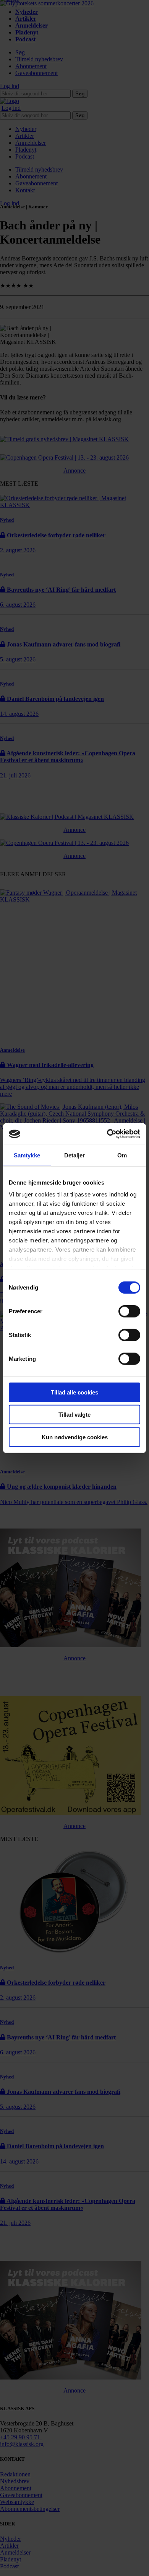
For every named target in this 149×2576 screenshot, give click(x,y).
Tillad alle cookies (74, 1392)
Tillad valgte (74, 1415)
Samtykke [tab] (27, 1155)
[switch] (129, 1311)
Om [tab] (122, 1155)
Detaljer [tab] (75, 1155)
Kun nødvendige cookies (75, 1437)
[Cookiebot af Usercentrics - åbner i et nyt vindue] (107, 1134)
